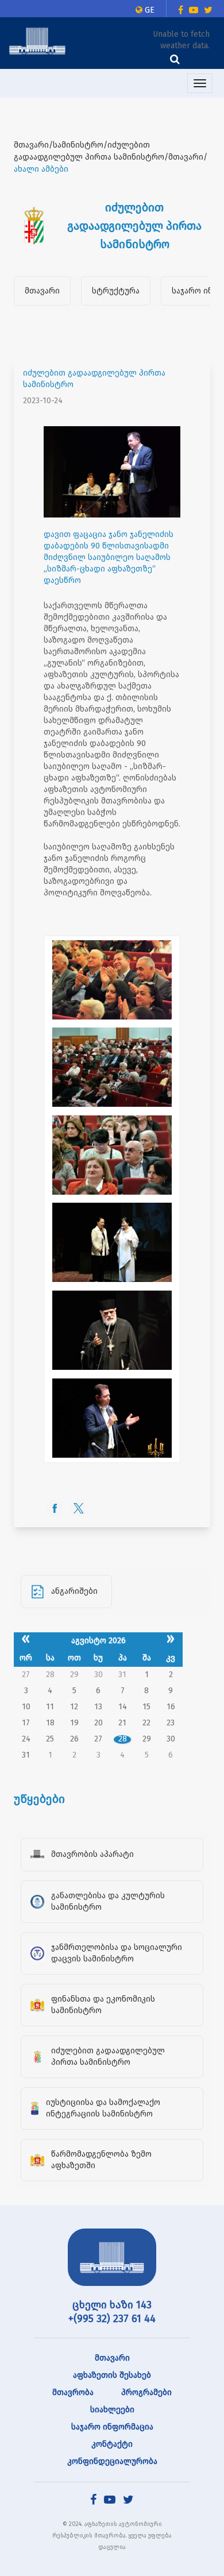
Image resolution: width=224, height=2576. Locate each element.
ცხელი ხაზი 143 (112, 2305)
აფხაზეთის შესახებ (112, 2375)
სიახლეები (112, 2410)
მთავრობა (73, 2392)
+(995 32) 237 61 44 (112, 2319)
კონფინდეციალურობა (112, 2461)
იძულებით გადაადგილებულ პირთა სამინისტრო (94, 379)
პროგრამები (146, 2392)
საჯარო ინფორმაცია (112, 2427)
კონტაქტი (112, 2444)
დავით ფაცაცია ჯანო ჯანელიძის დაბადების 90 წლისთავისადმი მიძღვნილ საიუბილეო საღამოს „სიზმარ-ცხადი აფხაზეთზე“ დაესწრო (109, 557)
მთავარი (42, 291)
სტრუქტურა (116, 291)
